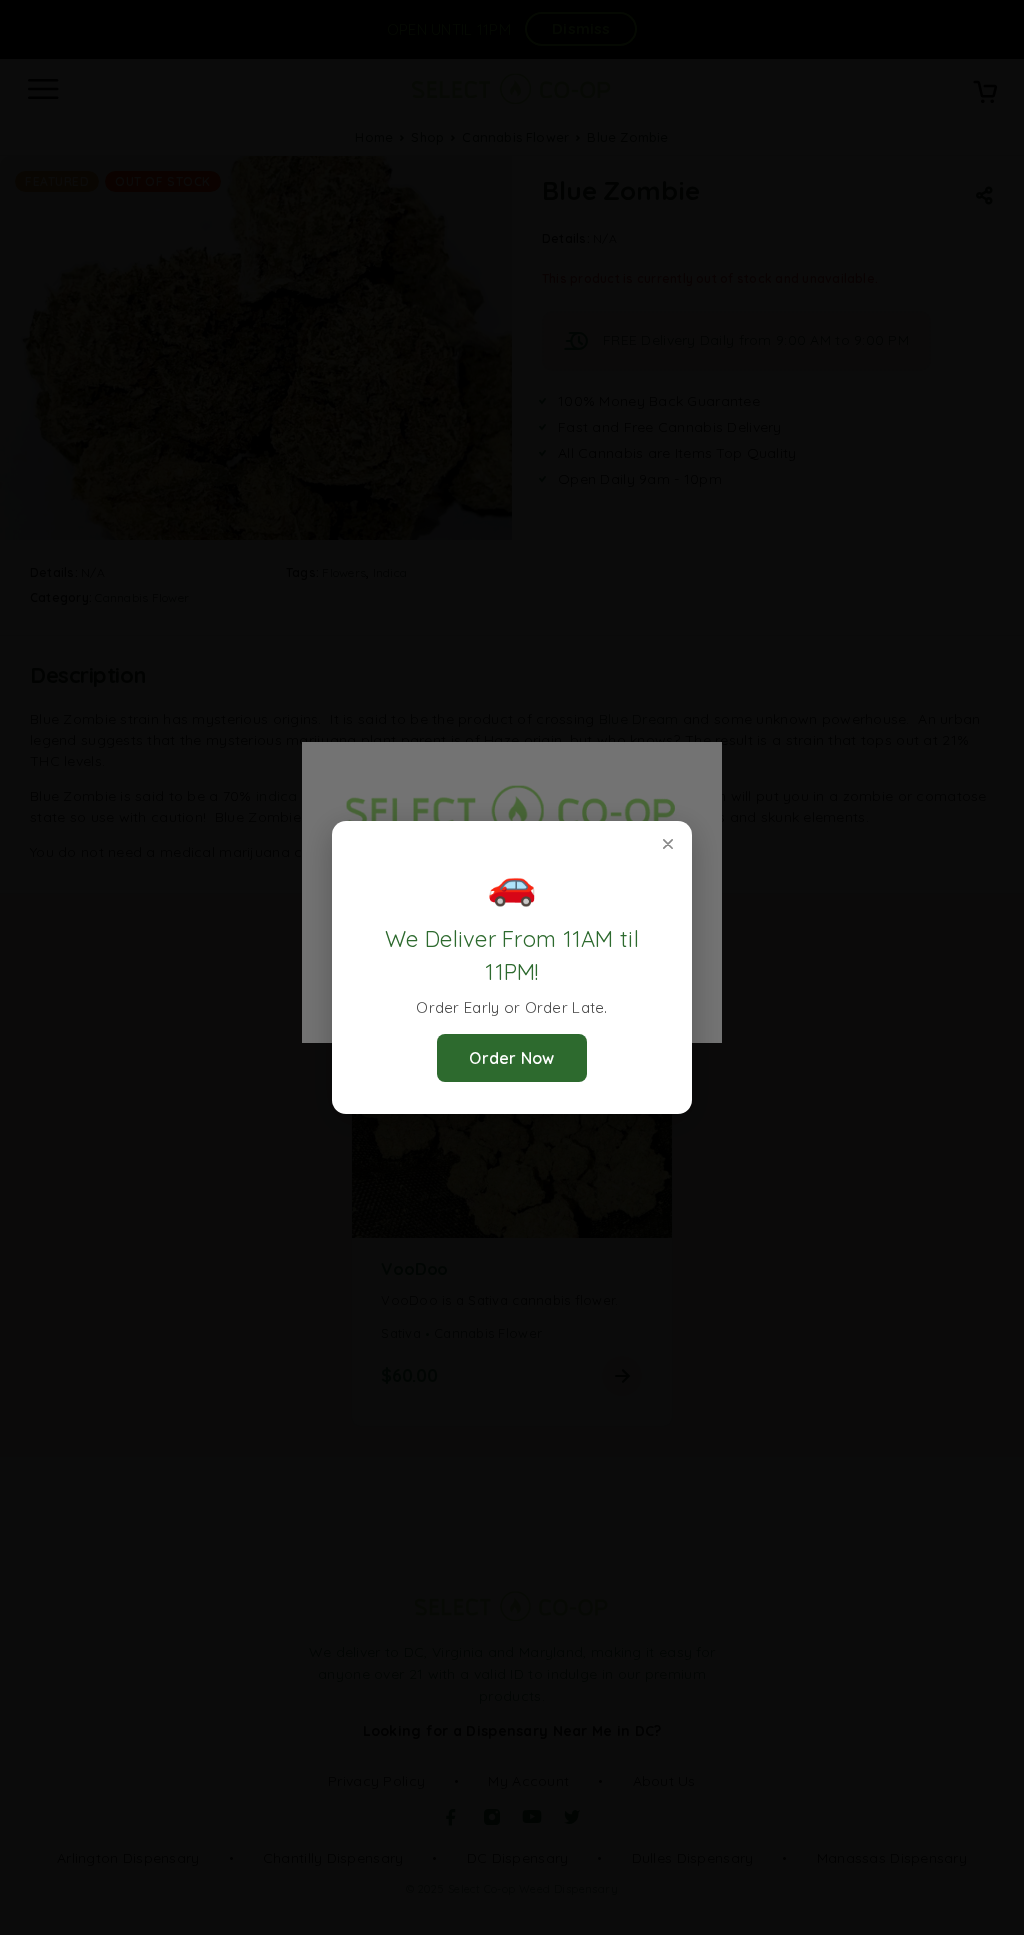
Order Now (512, 1058)
